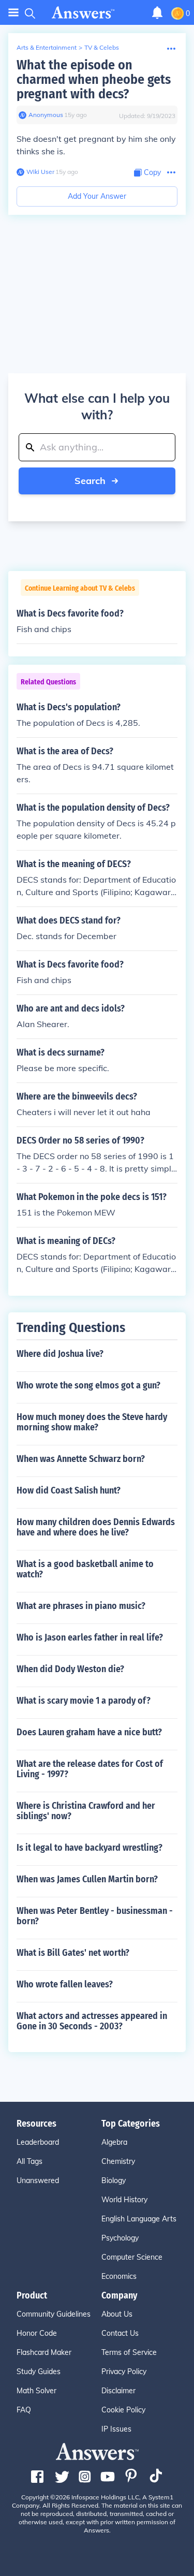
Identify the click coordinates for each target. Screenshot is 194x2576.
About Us (117, 2314)
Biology (114, 2180)
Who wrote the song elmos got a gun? (88, 1385)
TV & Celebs (102, 47)
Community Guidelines (54, 2314)
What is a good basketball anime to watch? (85, 1569)
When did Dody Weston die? (70, 1669)
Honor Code (37, 2333)
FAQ (24, 2410)
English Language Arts (139, 2219)
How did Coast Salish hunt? (69, 1490)
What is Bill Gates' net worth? (73, 1953)
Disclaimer (118, 2391)
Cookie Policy (123, 2410)
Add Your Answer (97, 196)
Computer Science (132, 2257)
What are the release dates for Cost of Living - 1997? (90, 1769)
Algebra (114, 2142)
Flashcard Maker (44, 2352)
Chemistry (118, 2161)
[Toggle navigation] (13, 13)
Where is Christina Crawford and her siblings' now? (86, 1811)
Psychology (120, 2238)
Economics (119, 2276)
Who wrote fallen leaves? (65, 1984)
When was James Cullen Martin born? (87, 1879)
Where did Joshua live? (60, 1354)
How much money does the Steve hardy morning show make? (92, 1422)
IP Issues (116, 2429)
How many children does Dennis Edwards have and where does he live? (96, 1527)
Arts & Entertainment (47, 47)
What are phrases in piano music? (81, 1606)
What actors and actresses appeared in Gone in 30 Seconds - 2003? (92, 2021)
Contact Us (120, 2333)
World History (124, 2200)
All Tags (29, 2161)
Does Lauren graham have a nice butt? (89, 1732)
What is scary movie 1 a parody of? (84, 1701)
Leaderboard (38, 2142)
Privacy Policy (124, 2372)
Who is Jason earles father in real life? (90, 1637)
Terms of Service (129, 2352)
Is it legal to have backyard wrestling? (89, 1848)
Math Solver (36, 2391)
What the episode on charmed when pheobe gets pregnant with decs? (94, 79)
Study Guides (39, 2372)
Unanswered (38, 2180)
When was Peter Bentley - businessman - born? (95, 1916)
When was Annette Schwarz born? (81, 1459)
